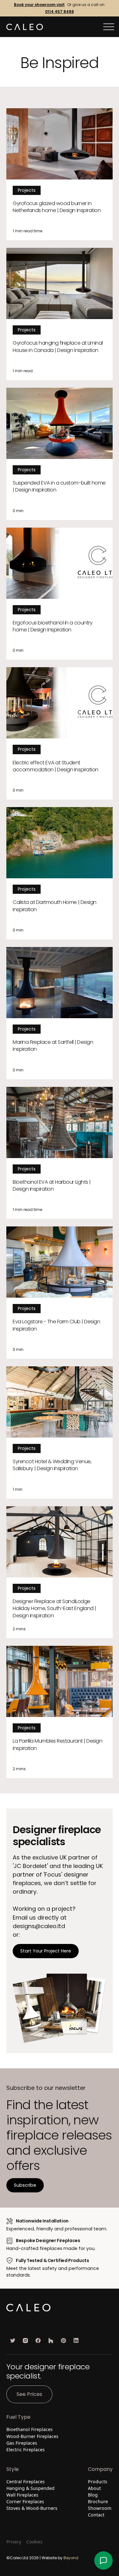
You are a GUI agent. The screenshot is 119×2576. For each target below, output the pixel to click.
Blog (93, 2495)
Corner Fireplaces (25, 2501)
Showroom (100, 2508)
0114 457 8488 (60, 12)
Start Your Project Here (46, 1951)
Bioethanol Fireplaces (30, 2429)
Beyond (71, 2558)
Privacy (14, 2542)
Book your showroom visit (39, 5)
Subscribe (25, 2185)
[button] (109, 27)
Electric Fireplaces (26, 2450)
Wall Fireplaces (22, 2495)
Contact (96, 2515)
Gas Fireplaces (22, 2443)
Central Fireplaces (26, 2482)
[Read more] (60, 174)
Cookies (34, 2542)
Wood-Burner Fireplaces (32, 2436)
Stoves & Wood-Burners (32, 2508)
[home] (25, 27)
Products (98, 2482)
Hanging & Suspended (30, 2488)
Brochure (98, 2501)
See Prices (29, 2394)
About (94, 2488)
